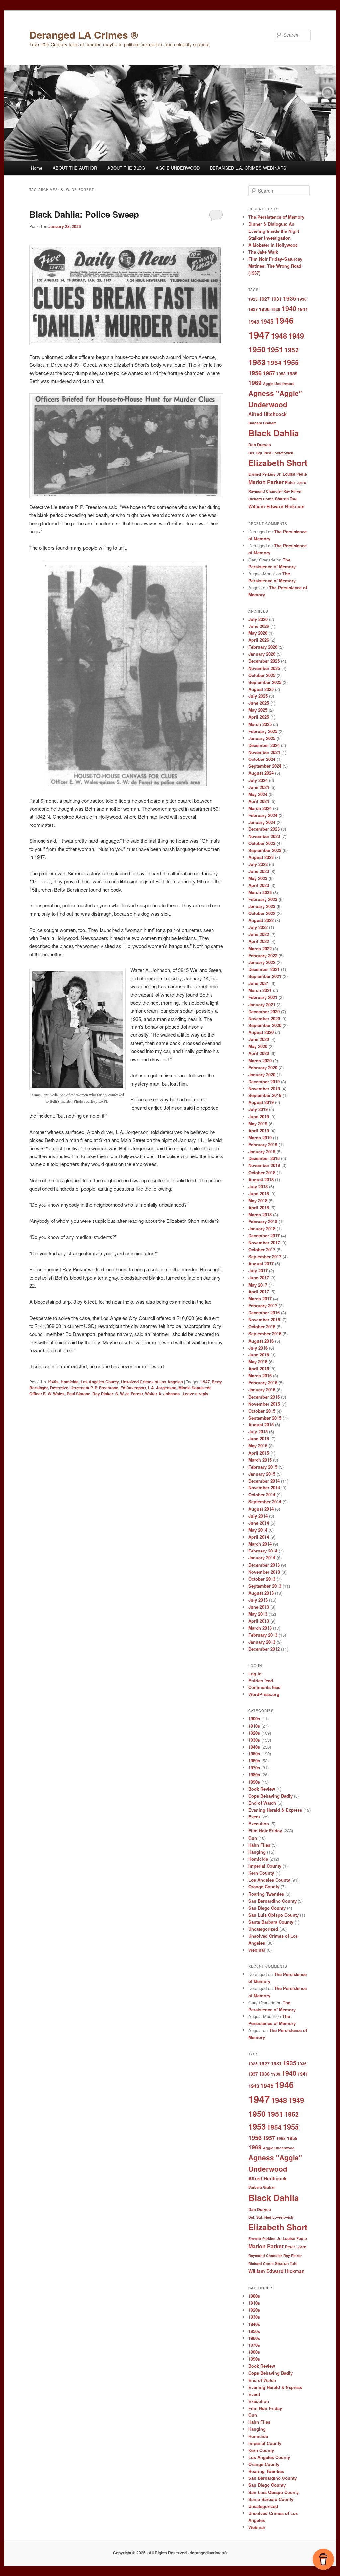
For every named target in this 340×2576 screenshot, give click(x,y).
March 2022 (260, 948)
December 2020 (264, 1011)
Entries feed (261, 1680)
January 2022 (262, 962)
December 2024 (264, 745)
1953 (257, 362)
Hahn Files (259, 1845)
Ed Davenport (133, 1388)
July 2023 (258, 864)
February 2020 (263, 1067)
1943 (254, 322)
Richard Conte (261, 499)
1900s (254, 1718)
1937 (253, 309)
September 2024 (265, 766)
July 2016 (258, 1348)
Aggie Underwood (279, 384)
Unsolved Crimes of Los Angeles (152, 1382)
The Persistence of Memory (276, 217)
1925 (253, 299)
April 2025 (259, 717)
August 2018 (261, 1180)
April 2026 (259, 640)
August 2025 (261, 689)
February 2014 (263, 1551)
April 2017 (259, 1292)
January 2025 (262, 738)
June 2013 (259, 1607)
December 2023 (264, 829)
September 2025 (265, 682)
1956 (255, 373)
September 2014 (265, 1502)
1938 (264, 309)
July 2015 (258, 1432)
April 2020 (259, 1053)
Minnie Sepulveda (195, 1388)
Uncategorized (263, 1929)
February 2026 (263, 647)
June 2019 (259, 1117)
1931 (276, 299)
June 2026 (259, 626)
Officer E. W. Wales (47, 1394)
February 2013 (263, 1635)
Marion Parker (266, 482)
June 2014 (259, 1523)
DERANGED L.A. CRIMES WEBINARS (248, 168)
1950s (254, 1754)
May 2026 (258, 633)
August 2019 (261, 1102)
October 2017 (262, 1250)
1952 (292, 350)
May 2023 (258, 878)
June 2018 (259, 1193)
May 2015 (258, 1446)
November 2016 (264, 1320)
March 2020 (260, 1060)
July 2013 (258, 1600)
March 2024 (260, 808)
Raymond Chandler (265, 491)
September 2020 (265, 1025)
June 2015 (259, 1439)
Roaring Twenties (266, 1894)
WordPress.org (264, 1694)
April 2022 (259, 941)
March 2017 (260, 1299)
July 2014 (258, 1516)
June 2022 (259, 934)
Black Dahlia (274, 433)
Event (254, 1817)
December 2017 (264, 1236)
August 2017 (261, 1263)
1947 (205, 1382)
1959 (292, 373)
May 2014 (258, 1530)
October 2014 (262, 1495)
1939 (276, 309)
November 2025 (264, 668)
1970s (254, 1768)
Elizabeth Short (278, 463)
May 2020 (258, 1046)
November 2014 (264, 1488)
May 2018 (258, 1200)
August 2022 (261, 920)
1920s (254, 1733)
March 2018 (260, 1214)
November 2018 (264, 1165)
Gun (253, 1838)
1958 (281, 374)
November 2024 (264, 752)
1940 (289, 308)
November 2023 (264, 836)
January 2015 (262, 1474)
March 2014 (260, 1544)
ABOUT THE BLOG (126, 168)
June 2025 (259, 703)
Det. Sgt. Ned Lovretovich (271, 453)
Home (37, 168)
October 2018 (262, 1173)
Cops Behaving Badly (270, 1796)
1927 (264, 299)
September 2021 (265, 976)
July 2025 (258, 696)
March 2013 (260, 1628)
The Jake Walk (263, 252)
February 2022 (263, 955)
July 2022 (258, 927)
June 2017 (259, 1277)
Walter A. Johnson (162, 1394)
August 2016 (261, 1341)
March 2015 (260, 1460)
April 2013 (259, 1621)
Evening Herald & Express (275, 1810)
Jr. (279, 474)
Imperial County (265, 1866)
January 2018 (262, 1229)
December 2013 (264, 1565)
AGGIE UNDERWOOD (178, 168)
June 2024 (259, 787)
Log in (255, 1673)
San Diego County (267, 1908)
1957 (269, 373)
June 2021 (259, 983)
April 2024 (259, 801)
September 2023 (265, 850)
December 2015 (264, 1397)
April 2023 (259, 885)
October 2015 (262, 1411)
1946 (284, 320)
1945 (267, 321)
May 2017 (258, 1285)
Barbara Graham (262, 423)
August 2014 (261, 1509)
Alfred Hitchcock (267, 414)
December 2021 (264, 969)
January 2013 (262, 1642)
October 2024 (262, 759)
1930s (254, 1740)
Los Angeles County (100, 1382)
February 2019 (263, 1144)
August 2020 (261, 1032)
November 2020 (264, 1018)
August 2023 (261, 857)
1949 (296, 336)
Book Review (262, 1789)
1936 (302, 299)
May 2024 (258, 794)
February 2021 (263, 997)
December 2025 (264, 661)
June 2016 (259, 1355)
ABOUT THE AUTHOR (75, 168)
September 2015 (265, 1418)
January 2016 (262, 1389)
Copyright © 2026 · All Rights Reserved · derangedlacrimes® (170, 2553)
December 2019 (264, 1081)
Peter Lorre (296, 482)
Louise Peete (295, 474)
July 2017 (258, 1270)
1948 (279, 336)
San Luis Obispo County (274, 1915)
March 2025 (260, 724)
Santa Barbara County (271, 1922)
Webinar (257, 1950)
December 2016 (264, 1313)
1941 (303, 309)
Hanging (257, 1852)
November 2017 (264, 1243)
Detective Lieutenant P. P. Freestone (84, 1388)
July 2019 (258, 1109)
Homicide (70, 1382)
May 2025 (258, 710)
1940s (53, 1382)
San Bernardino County (272, 1901)
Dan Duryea (260, 445)
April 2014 (259, 1537)
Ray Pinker (103, 1394)
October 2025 (262, 675)
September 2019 (265, 1095)
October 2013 (262, 1579)
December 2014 (264, 1481)
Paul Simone (79, 1394)
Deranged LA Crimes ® (84, 35)
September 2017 (265, 1256)
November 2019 (264, 1088)
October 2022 (262, 913)
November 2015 (264, 1404)
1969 (255, 383)
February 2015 (263, 1467)
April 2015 (259, 1453)
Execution (259, 1824)
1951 (275, 349)
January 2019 (262, 1151)
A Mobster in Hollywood (273, 245)
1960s (254, 1761)
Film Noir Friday (265, 1831)
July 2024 (258, 780)
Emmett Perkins (262, 474)
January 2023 (262, 906)
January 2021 (262, 1004)
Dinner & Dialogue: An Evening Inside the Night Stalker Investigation (274, 231)
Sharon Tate (286, 499)
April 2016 (259, 1369)
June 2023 (259, 871)
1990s (254, 1782)
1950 (257, 349)
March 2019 (260, 1137)
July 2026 (258, 619)
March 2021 (260, 990)
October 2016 (262, 1326)
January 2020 (262, 1074)
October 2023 (262, 843)
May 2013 (258, 1614)
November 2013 (264, 1572)
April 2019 (259, 1130)
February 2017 (263, 1306)
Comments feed (264, 1687)
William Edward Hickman (277, 506)
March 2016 (260, 1376)
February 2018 (263, 1221)
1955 (291, 362)
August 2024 (261, 773)
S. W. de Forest (129, 1394)
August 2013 (261, 1593)
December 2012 (264, 1649)
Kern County (261, 1873)
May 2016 (258, 1362)
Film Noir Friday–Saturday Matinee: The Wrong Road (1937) (275, 266)
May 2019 (258, 1123)
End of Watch (262, 1803)
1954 (274, 363)
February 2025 (263, 731)
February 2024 (263, 815)
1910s (254, 1726)
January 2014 (262, 1558)
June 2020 (259, 1039)
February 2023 (263, 899)
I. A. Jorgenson (162, 1388)
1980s (254, 1775)
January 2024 (262, 822)
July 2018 (258, 1187)
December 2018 (264, 1158)
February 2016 (263, 1383)
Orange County (264, 1887)
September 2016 (265, 1333)
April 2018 (259, 1207)
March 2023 (260, 892)
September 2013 (265, 1586)
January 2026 (262, 654)
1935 (290, 298)
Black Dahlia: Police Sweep (84, 214)
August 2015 (261, 1425)
